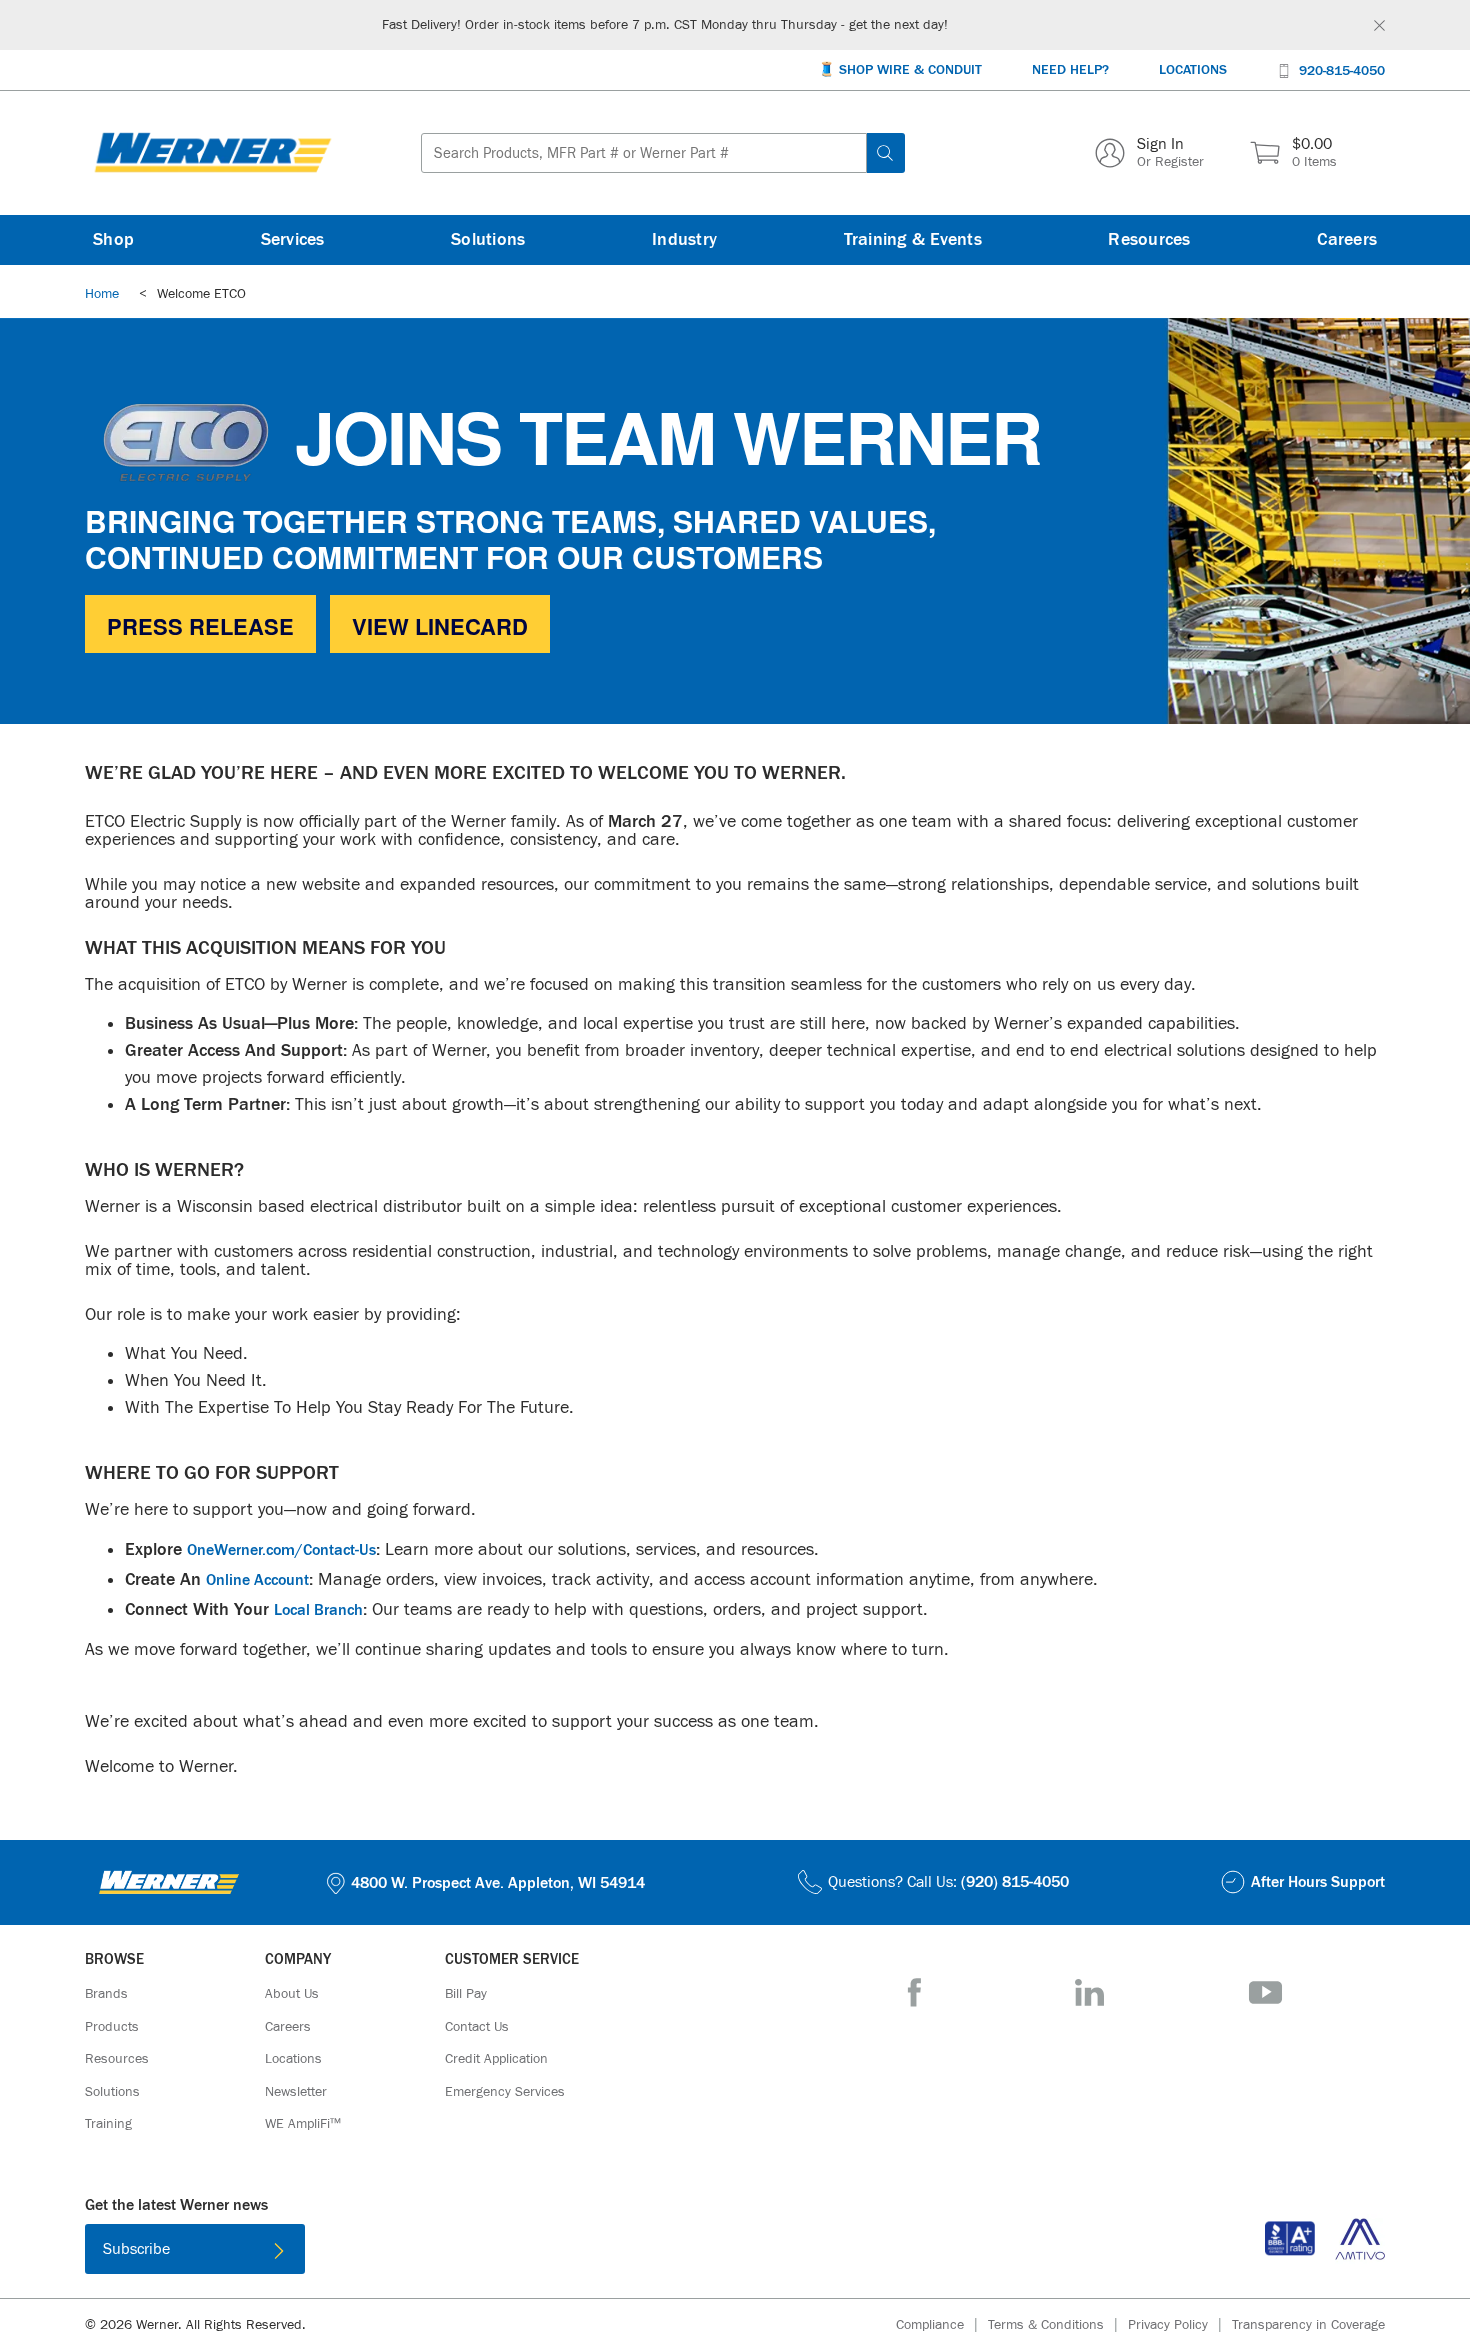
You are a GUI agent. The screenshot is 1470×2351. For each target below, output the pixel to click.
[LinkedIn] (1089, 1992)
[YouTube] (1265, 1992)
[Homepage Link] (213, 153)
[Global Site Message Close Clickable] (1379, 25)
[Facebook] (914, 1992)
